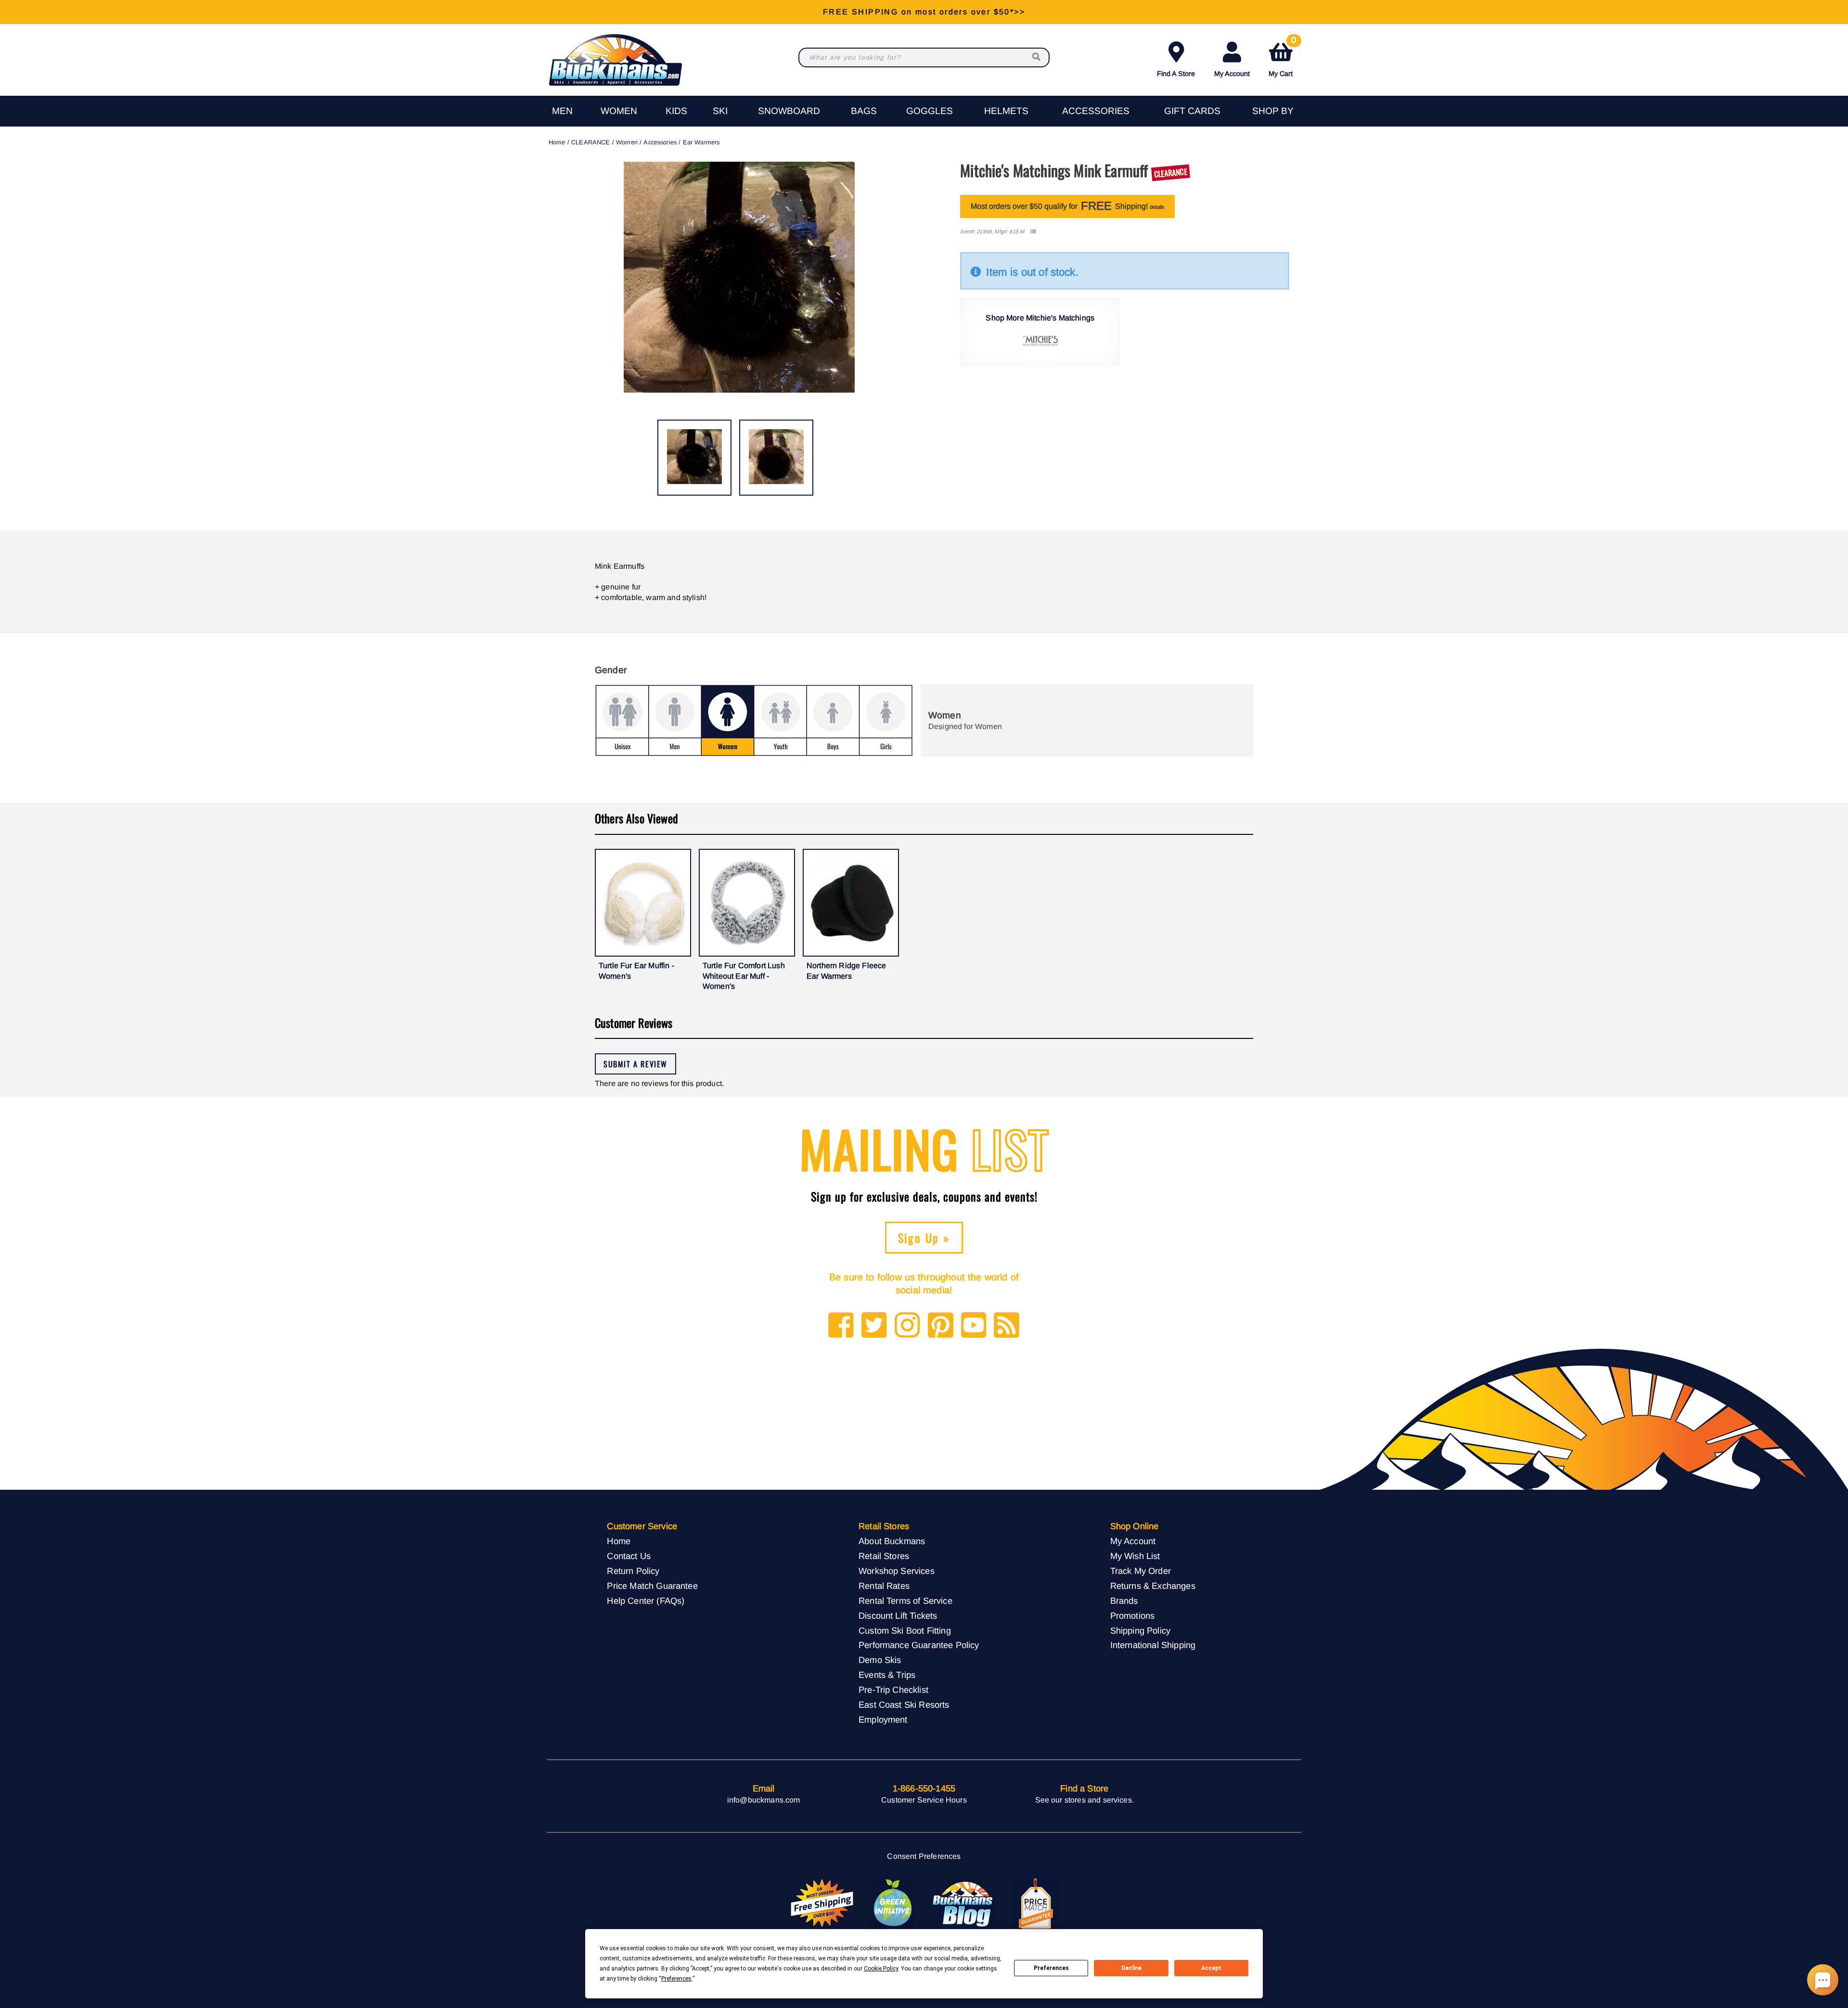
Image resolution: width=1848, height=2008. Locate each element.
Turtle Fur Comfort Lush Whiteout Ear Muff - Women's (744, 976)
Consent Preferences (924, 1856)
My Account (1232, 74)
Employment (883, 1720)
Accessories (1096, 111)
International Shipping (1153, 1645)
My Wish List (1135, 1556)
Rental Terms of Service (905, 1601)
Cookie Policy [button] (881, 1969)
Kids (676, 111)
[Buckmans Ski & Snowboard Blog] (964, 1904)
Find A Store (1176, 74)
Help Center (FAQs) (646, 1601)
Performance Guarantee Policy (919, 1645)
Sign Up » (924, 1238)
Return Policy (633, 1571)
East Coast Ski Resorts (904, 1705)
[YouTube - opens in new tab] (974, 1326)
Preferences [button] (676, 1979)
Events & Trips (887, 1675)
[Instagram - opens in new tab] (907, 1326)
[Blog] (1007, 1326)
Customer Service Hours (924, 1800)
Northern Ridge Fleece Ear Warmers (846, 971)
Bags (864, 111)
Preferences (1051, 1968)
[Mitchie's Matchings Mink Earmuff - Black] (694, 458)
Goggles (930, 111)
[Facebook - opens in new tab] (841, 1326)
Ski (720, 111)
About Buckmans (892, 1541)
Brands (1124, 1601)
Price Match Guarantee (652, 1586)
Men (562, 111)
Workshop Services (897, 1571)
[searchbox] (1037, 58)
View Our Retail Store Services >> (924, 12)
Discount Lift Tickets (898, 1616)
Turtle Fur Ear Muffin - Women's (636, 971)
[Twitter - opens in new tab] (874, 1326)
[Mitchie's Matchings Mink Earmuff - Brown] (776, 458)
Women (619, 111)
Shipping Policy (1140, 1631)
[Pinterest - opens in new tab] (941, 1326)
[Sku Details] (1033, 232)
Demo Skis (880, 1660)
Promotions (1133, 1616)
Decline (1131, 1968)
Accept (1211, 1968)
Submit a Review (635, 1064)
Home (557, 142)
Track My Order (1141, 1571)
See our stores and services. (1084, 1800)
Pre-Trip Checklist (893, 1690)
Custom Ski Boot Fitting (905, 1631)
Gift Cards (1192, 111)
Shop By (1273, 111)
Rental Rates (884, 1586)
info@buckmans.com (764, 1800)
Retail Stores (884, 1556)
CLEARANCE (590, 142)
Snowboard (789, 111)
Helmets (1006, 111)
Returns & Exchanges (1153, 1586)
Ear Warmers (701, 142)
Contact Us (629, 1556)
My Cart (1282, 58)
